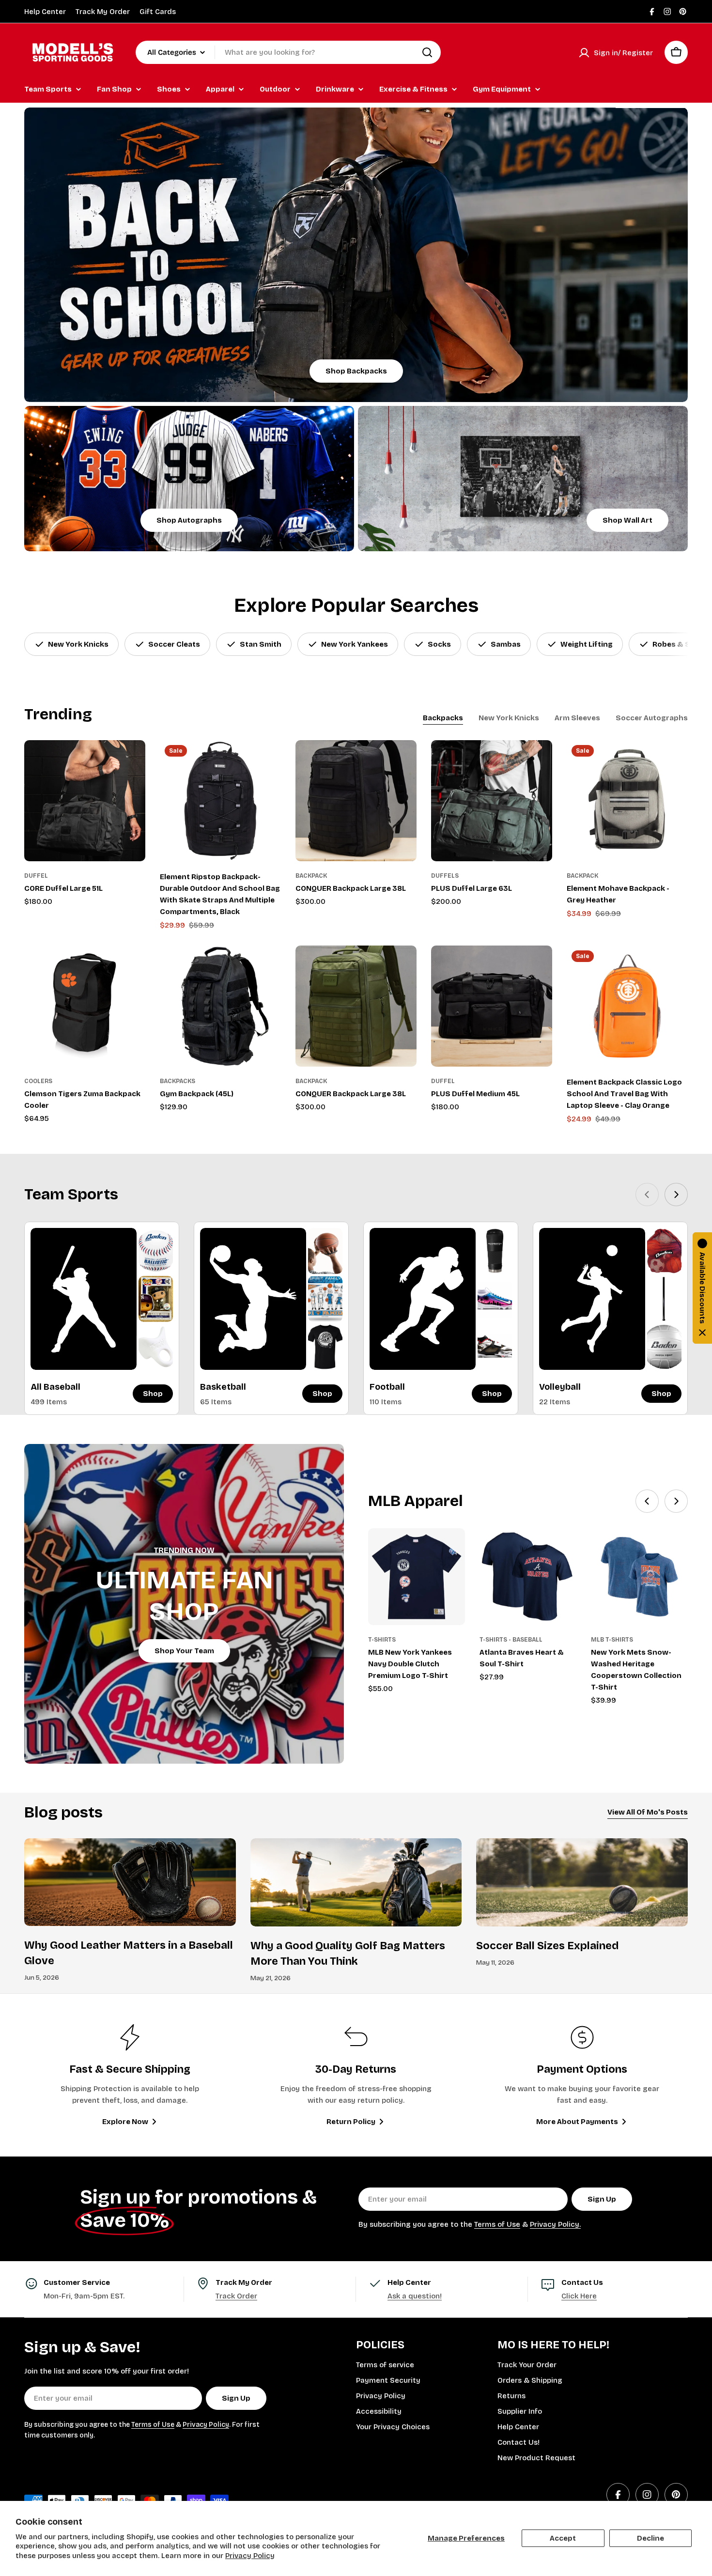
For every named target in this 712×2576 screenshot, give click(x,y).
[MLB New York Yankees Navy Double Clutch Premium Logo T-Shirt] (417, 1577)
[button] (702, 1288)
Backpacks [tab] (443, 718)
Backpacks (178, 1081)
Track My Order (103, 12)
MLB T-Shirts (612, 1640)
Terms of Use (497, 2224)
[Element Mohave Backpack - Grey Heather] (627, 801)
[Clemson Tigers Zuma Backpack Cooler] (85, 1006)
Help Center (45, 12)
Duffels (445, 876)
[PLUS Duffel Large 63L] (492, 801)
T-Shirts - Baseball (511, 1640)
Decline (650, 2538)
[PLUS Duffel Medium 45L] (492, 1006)
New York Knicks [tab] (509, 718)
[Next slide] (676, 1195)
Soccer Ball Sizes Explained (547, 1946)
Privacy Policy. (555, 2224)
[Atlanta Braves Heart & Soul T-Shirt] (528, 1577)
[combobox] (288, 52)
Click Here (579, 2296)
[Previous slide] (647, 1195)
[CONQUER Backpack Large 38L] (356, 801)
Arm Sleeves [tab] (577, 718)
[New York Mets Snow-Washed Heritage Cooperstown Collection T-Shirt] (639, 1577)
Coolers (38, 1081)
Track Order (236, 2296)
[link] (156, 1251)
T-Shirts (382, 1640)
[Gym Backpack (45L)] (220, 1006)
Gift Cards (158, 12)
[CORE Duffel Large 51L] (85, 801)
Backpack (311, 876)
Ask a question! (415, 2296)
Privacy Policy (250, 2556)
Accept (563, 2538)
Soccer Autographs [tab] (652, 718)
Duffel (36, 876)
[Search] (427, 52)
